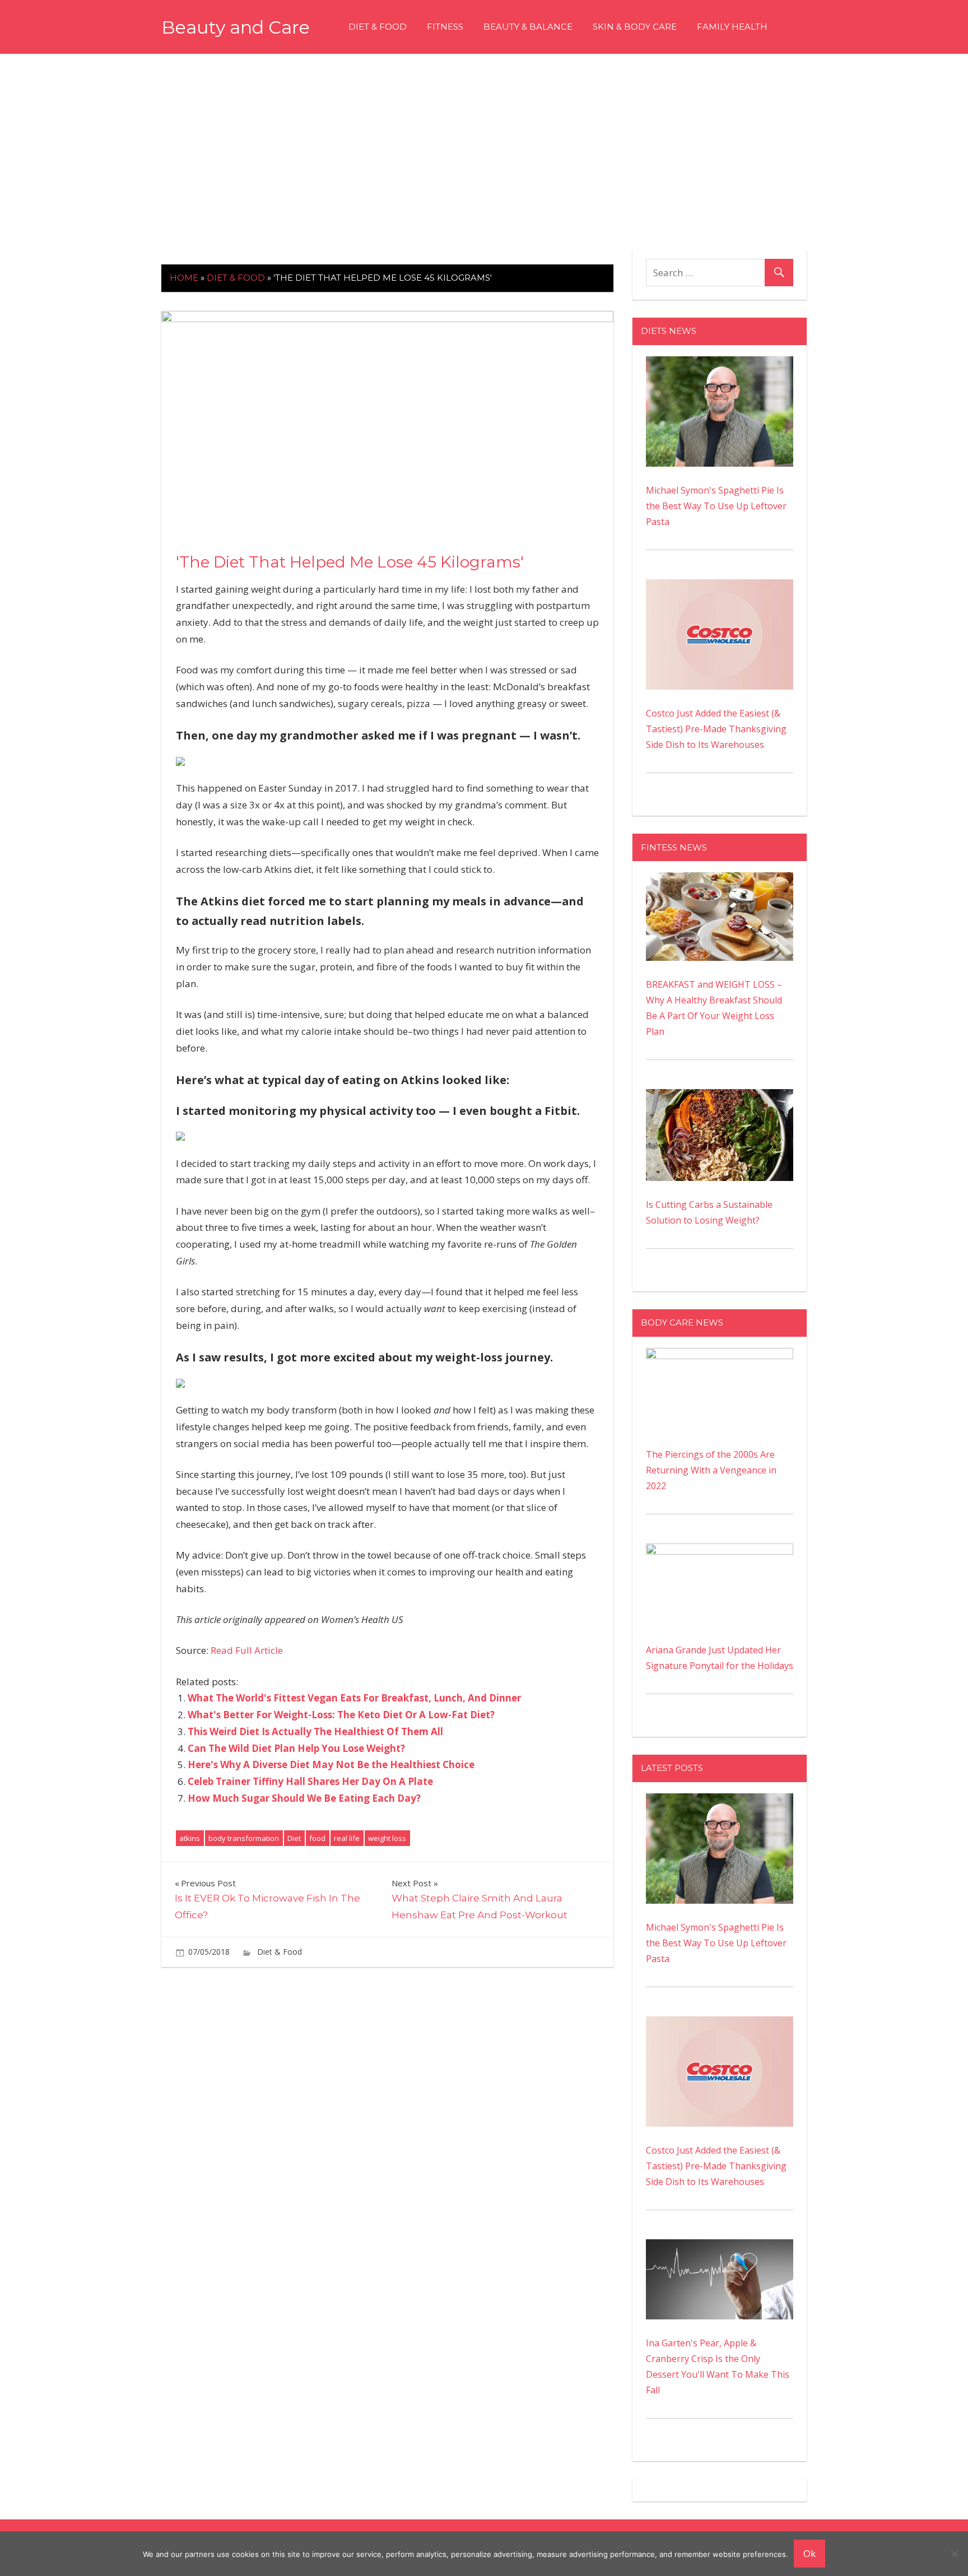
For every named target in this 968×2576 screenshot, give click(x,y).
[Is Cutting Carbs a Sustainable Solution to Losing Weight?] (720, 1097)
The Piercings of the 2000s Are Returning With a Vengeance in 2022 (711, 1470)
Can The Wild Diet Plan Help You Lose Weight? (296, 1748)
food (317, 1838)
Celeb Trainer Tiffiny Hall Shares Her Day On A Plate (310, 1781)
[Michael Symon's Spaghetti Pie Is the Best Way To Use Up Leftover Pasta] (720, 364)
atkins (190, 1838)
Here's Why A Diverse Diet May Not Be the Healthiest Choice (331, 1764)
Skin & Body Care (635, 27)
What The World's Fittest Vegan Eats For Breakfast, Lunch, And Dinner (354, 1698)
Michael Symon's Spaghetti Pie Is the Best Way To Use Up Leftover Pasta (716, 506)
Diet (294, 1838)
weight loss (387, 1838)
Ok (809, 2553)
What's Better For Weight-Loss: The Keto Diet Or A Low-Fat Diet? (341, 1715)
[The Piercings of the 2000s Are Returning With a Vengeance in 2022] (720, 1356)
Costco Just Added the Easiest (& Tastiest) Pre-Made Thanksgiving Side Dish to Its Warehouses (716, 729)
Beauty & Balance (528, 27)
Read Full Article (247, 1650)
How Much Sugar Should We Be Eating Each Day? (304, 1798)
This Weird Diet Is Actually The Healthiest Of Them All (315, 1731)
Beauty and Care (236, 27)
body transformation (244, 1838)
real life (347, 1838)
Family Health (732, 27)
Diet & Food (378, 27)
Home (184, 278)
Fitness (445, 27)
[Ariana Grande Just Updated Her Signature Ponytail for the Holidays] (720, 1551)
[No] (954, 2554)
